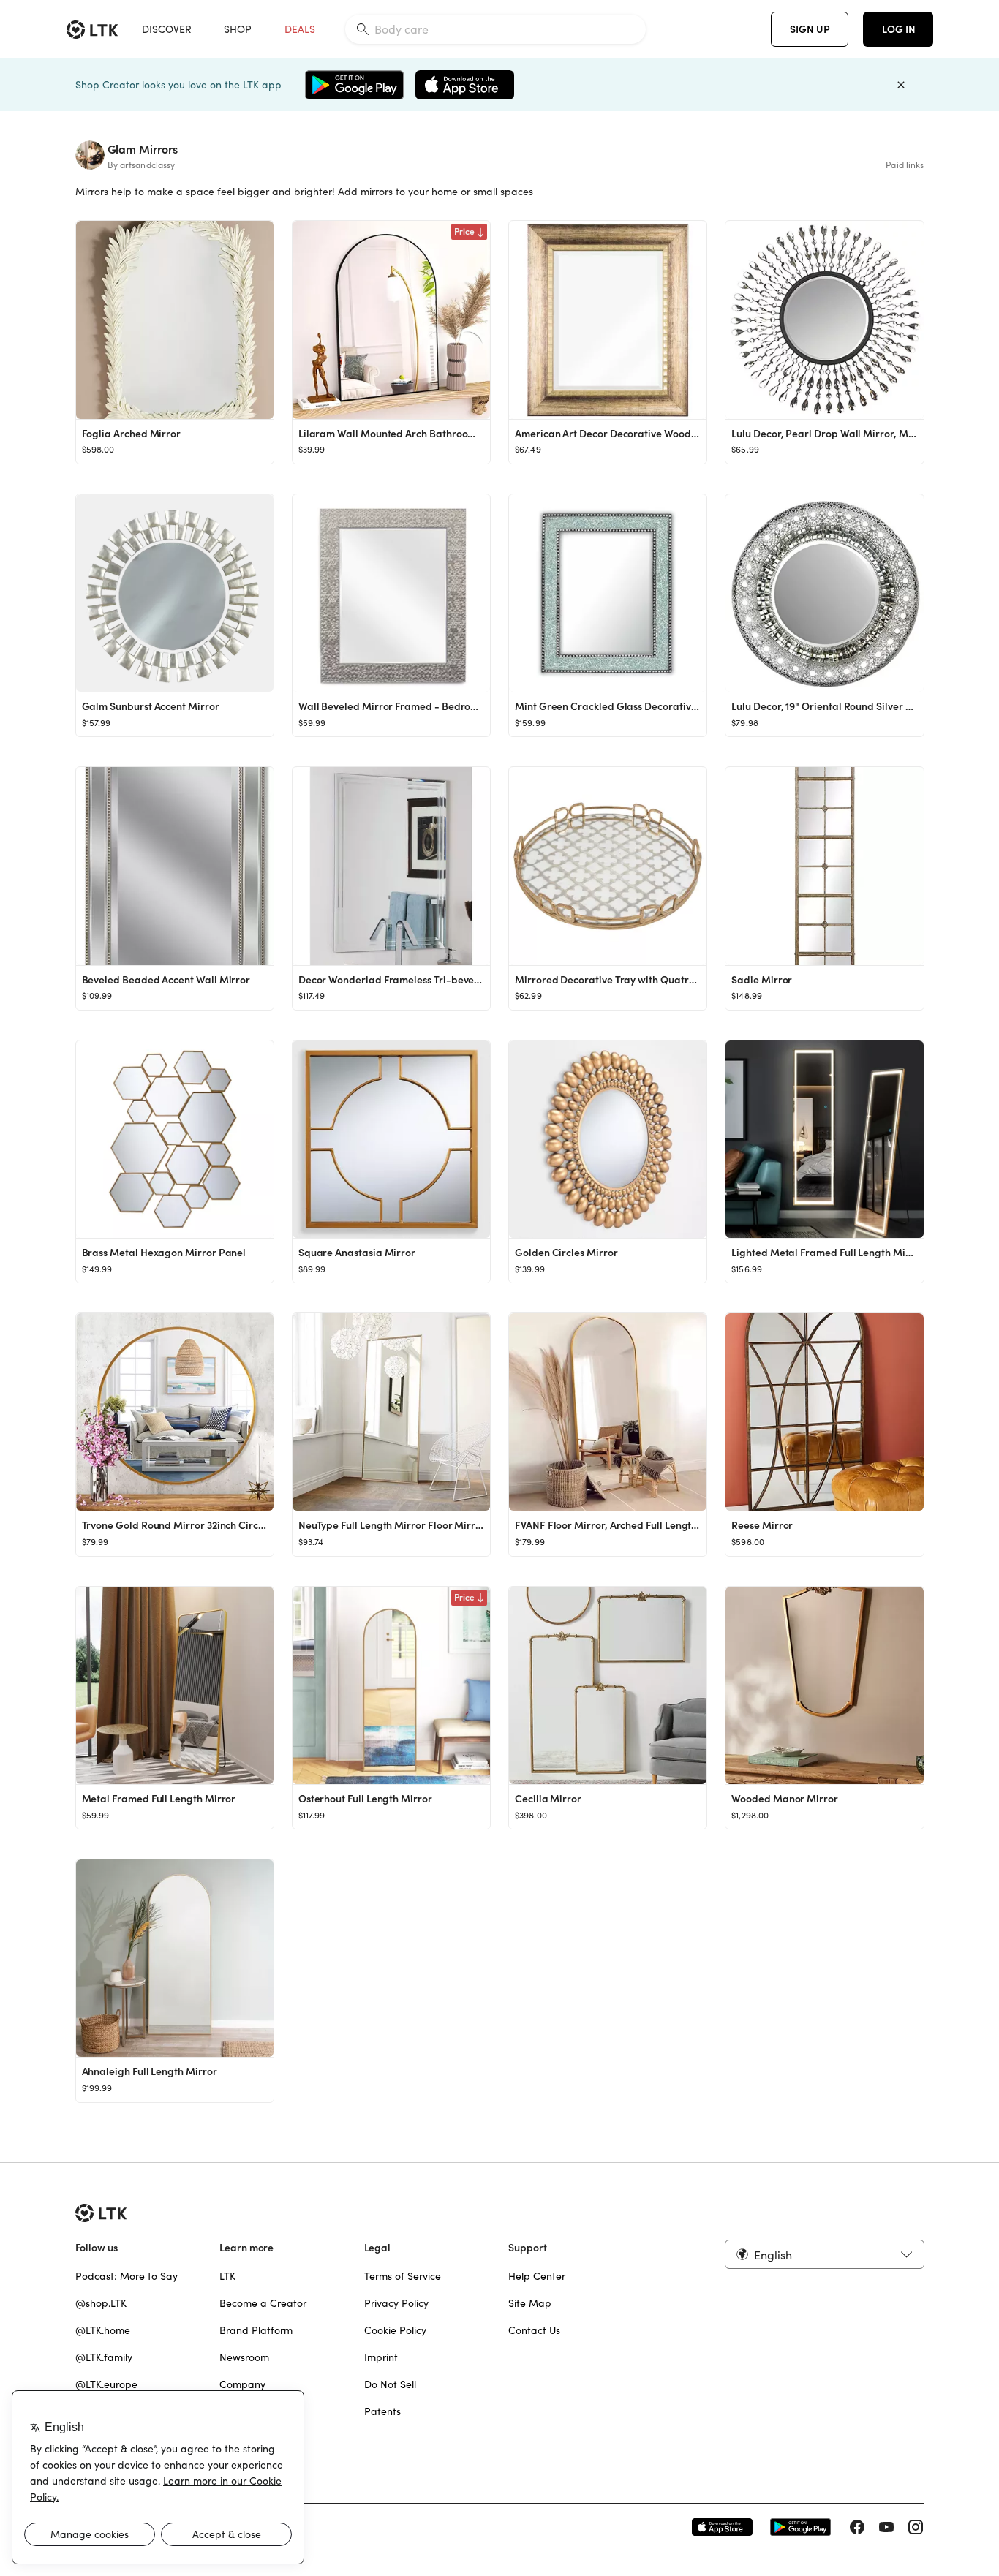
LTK (227, 2276)
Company (242, 2384)
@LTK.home (103, 2330)
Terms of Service (403, 2276)
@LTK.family (104, 2357)
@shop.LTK (101, 2303)
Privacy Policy (396, 2303)
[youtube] (886, 2527)
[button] (824, 2254)
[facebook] (857, 2527)
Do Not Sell (390, 2384)
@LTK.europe (106, 2384)
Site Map (530, 2303)
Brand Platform (256, 2330)
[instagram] (916, 2527)
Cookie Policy (395, 2330)
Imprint (381, 2357)
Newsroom (244, 2357)
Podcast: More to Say (127, 2276)
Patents (382, 2411)
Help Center (537, 2276)
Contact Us (534, 2330)
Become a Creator (263, 2303)
